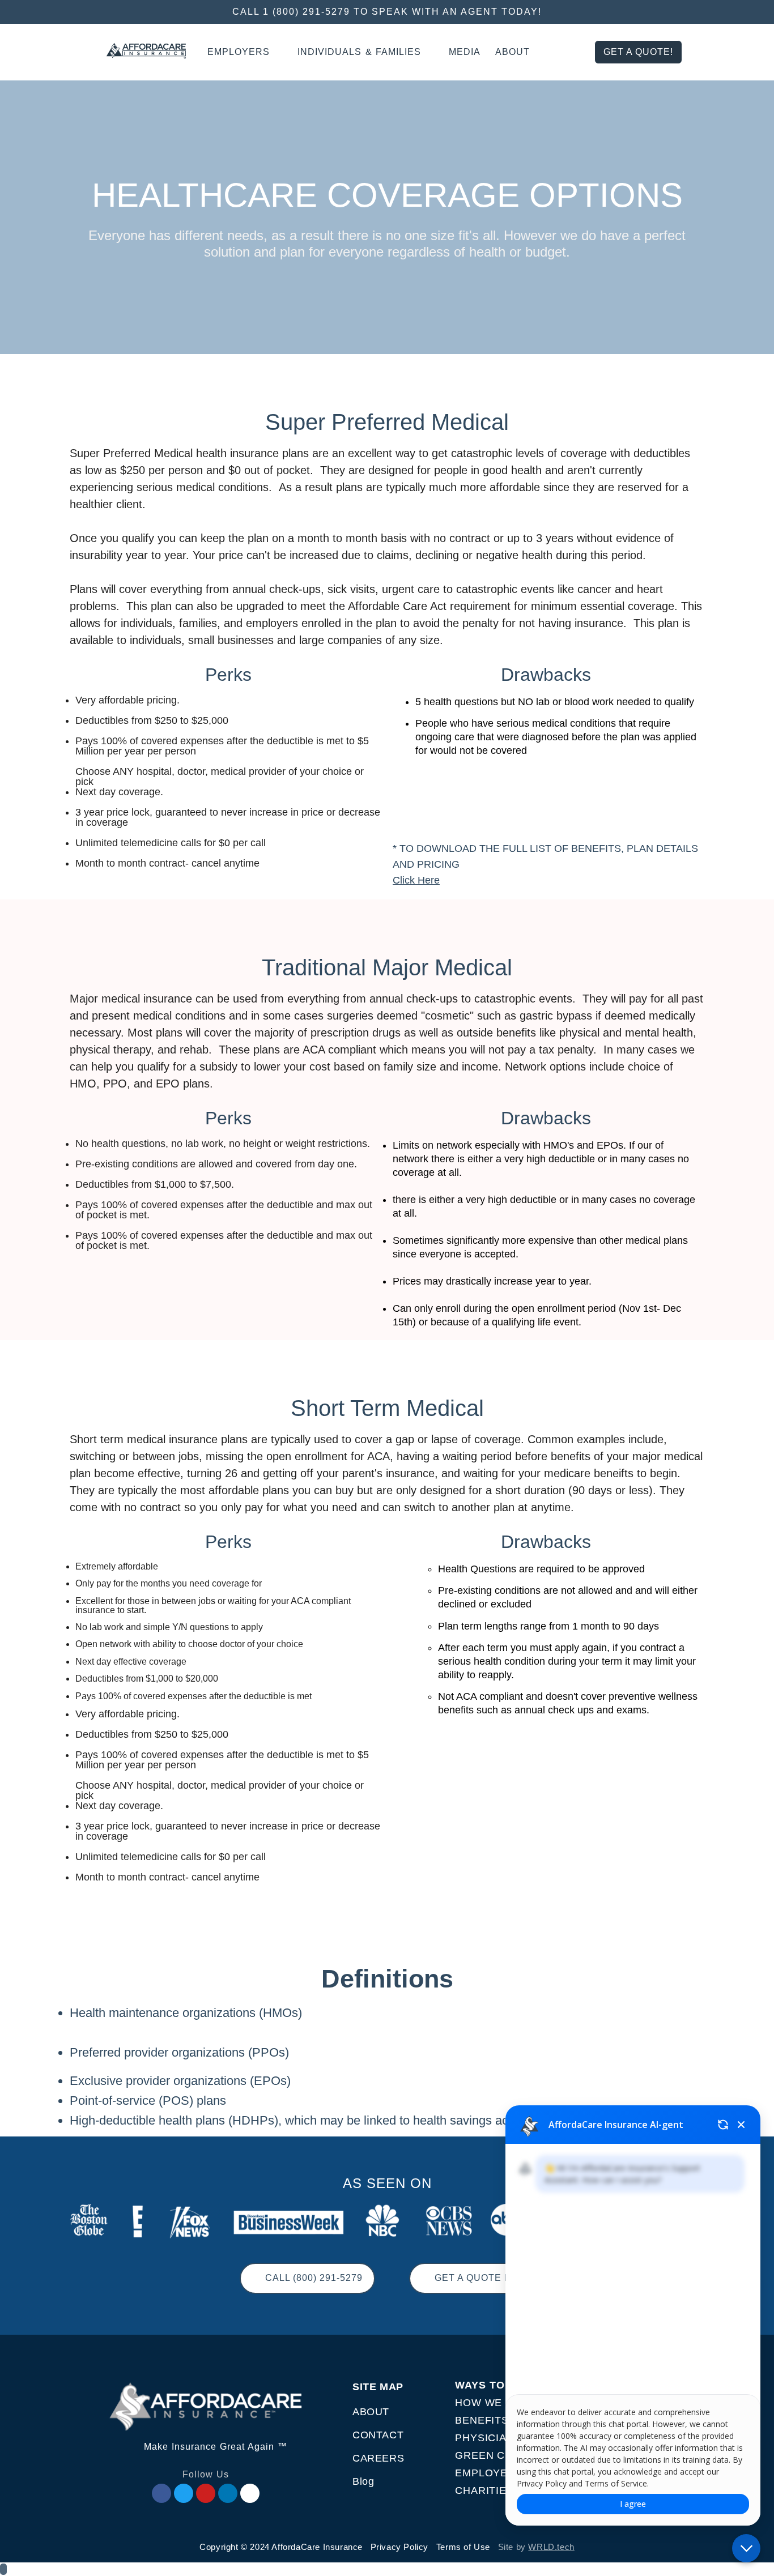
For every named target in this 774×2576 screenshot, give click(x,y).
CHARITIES (484, 2490)
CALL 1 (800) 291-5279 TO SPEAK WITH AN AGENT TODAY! (387, 12)
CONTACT (378, 2435)
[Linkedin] (228, 2493)
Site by (536, 2547)
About (513, 52)
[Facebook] (161, 2493)
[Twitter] (184, 2493)
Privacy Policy (399, 2547)
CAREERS (378, 2458)
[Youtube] (206, 2493)
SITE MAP (378, 2387)
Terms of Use (463, 2547)
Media (465, 52)
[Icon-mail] (250, 2493)
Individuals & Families (359, 52)
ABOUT (371, 2412)
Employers (239, 52)
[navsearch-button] (572, 52)
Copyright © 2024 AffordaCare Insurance (281, 2547)
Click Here (416, 880)
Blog (363, 2481)
